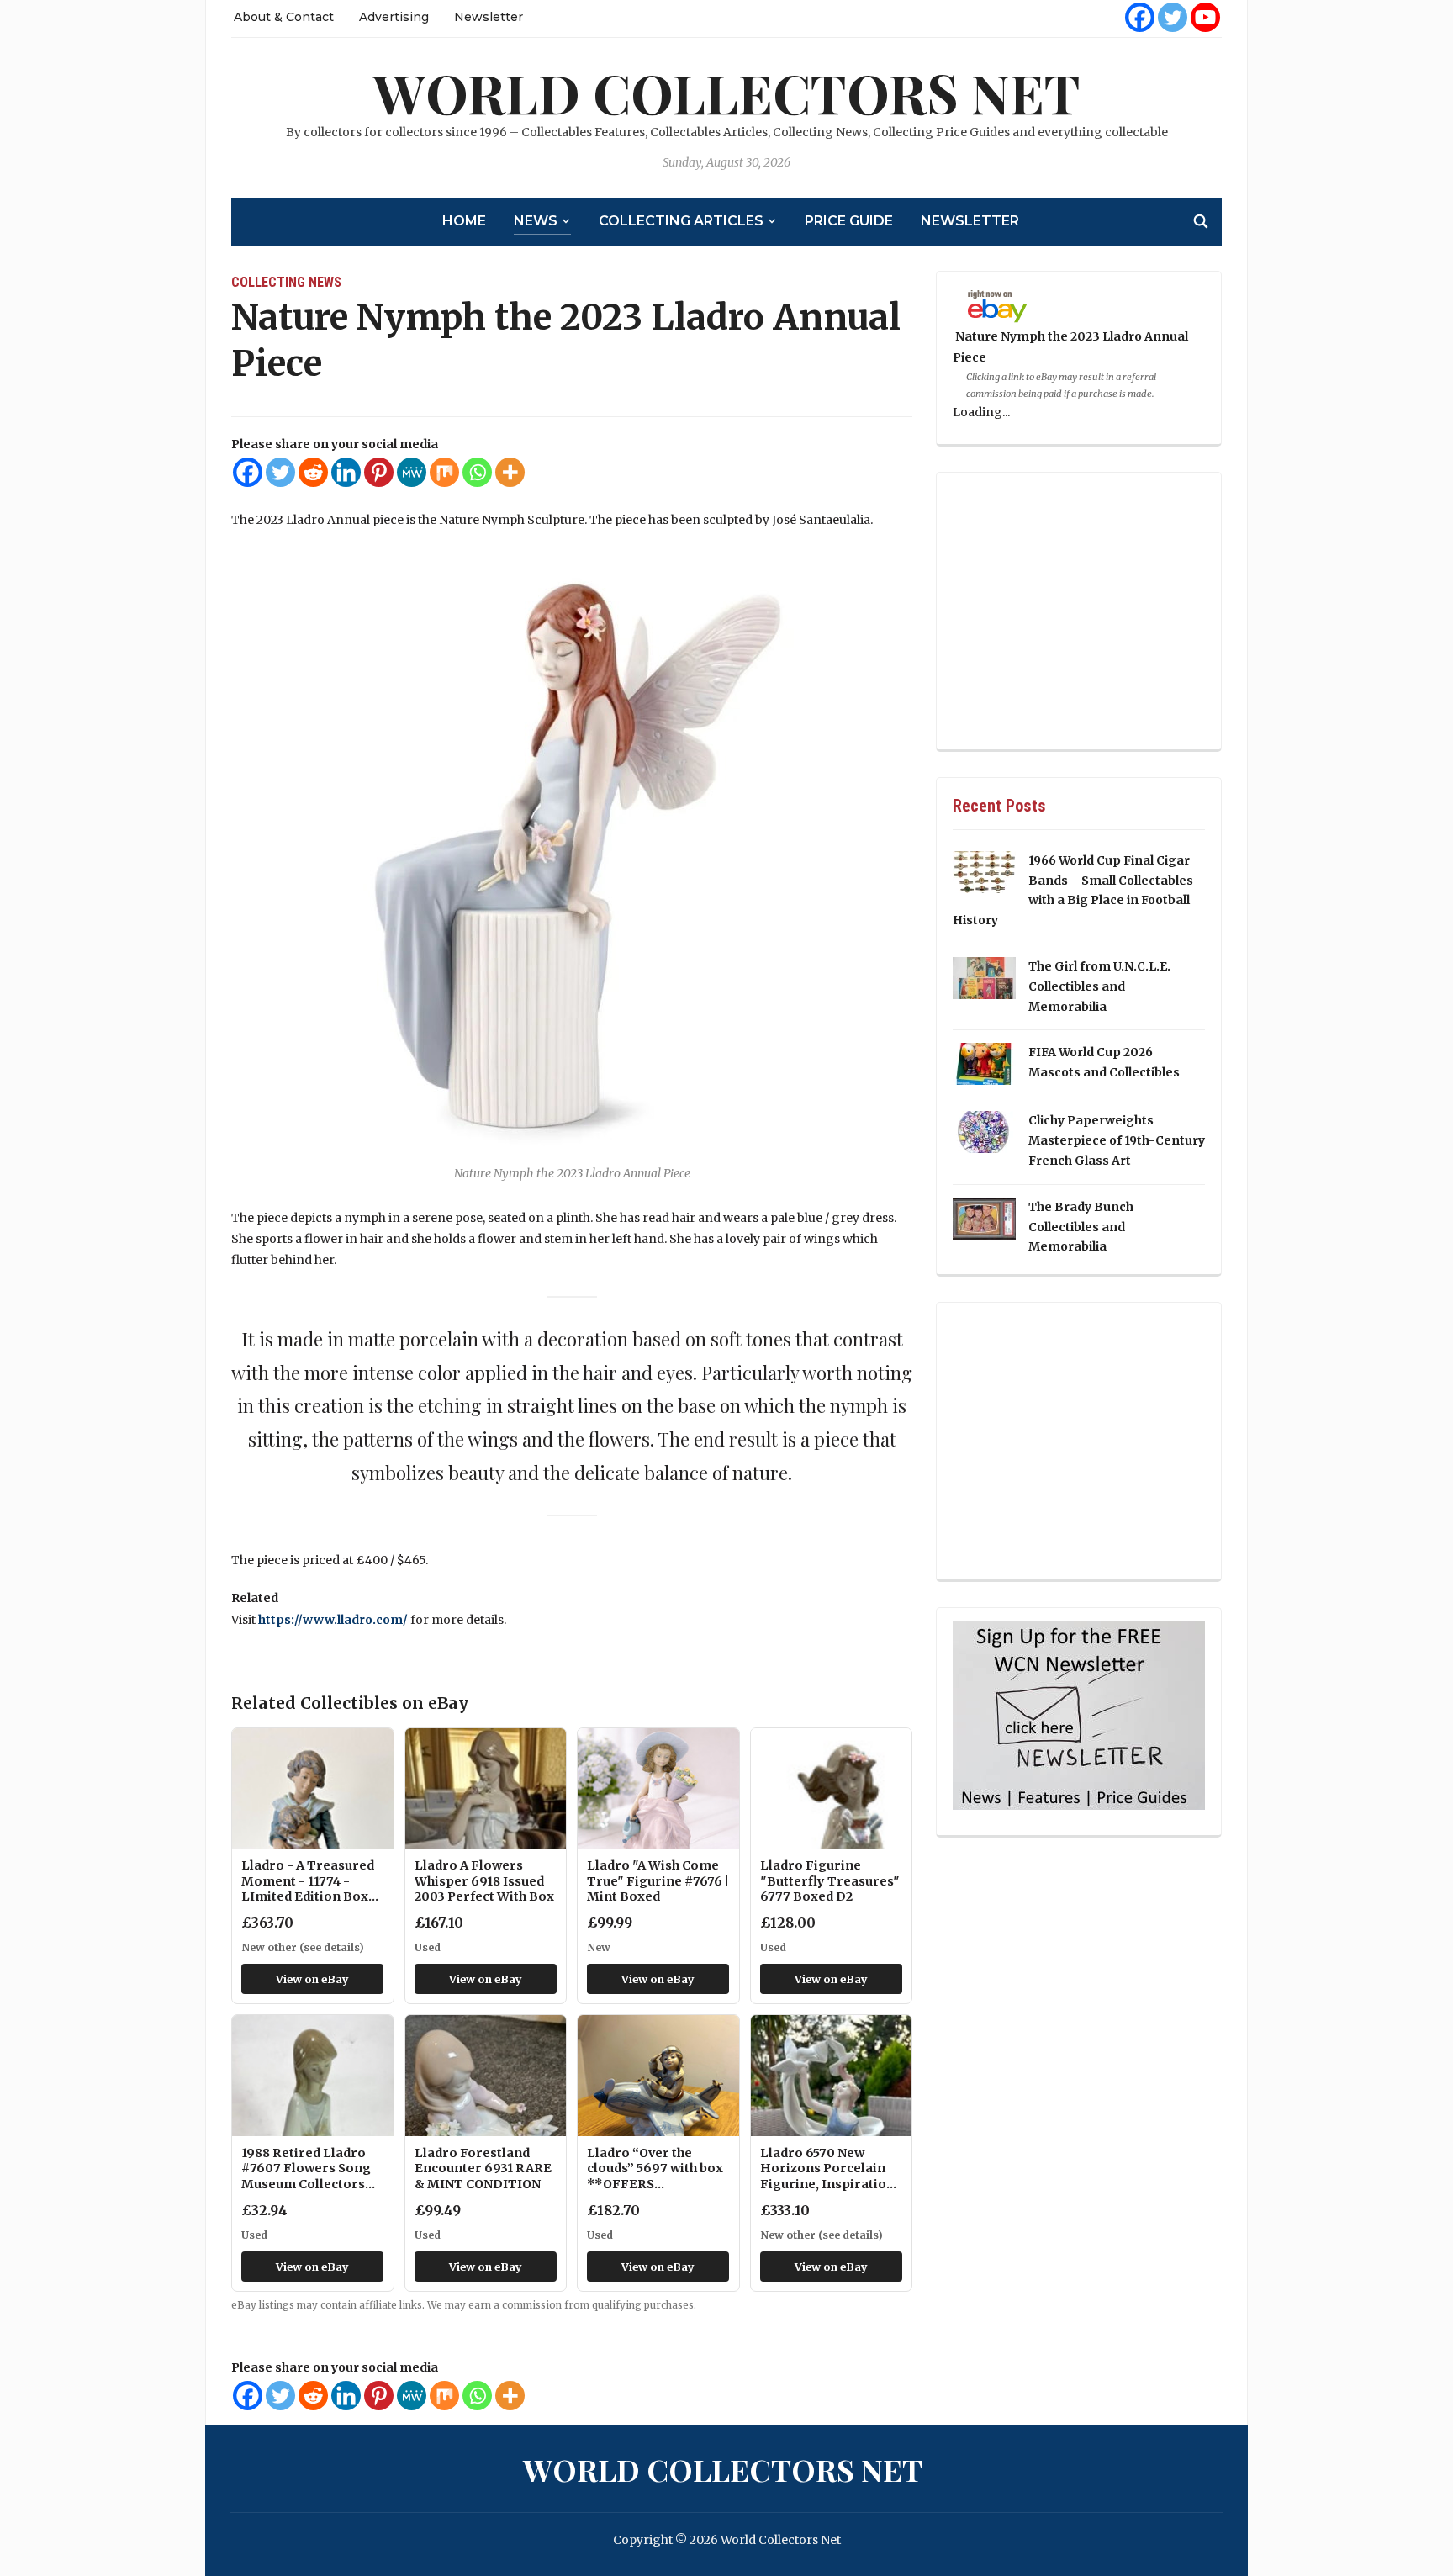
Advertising (394, 17)
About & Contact (284, 17)
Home (464, 221)
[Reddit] (313, 472)
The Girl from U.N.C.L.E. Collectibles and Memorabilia (1099, 986)
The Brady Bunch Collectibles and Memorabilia (1081, 1227)
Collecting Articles (681, 221)
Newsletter (489, 17)
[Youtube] (1205, 17)
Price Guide (849, 221)
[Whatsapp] (477, 472)
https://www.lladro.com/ (333, 1620)
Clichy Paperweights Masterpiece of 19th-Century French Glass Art (1117, 1140)
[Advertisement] (1079, 612)
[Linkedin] (346, 472)
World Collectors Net (727, 92)
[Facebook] (1140, 17)
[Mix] (444, 472)
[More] (510, 472)
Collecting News (286, 282)
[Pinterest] (379, 472)
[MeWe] (412, 472)
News (536, 221)
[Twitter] (1173, 17)
